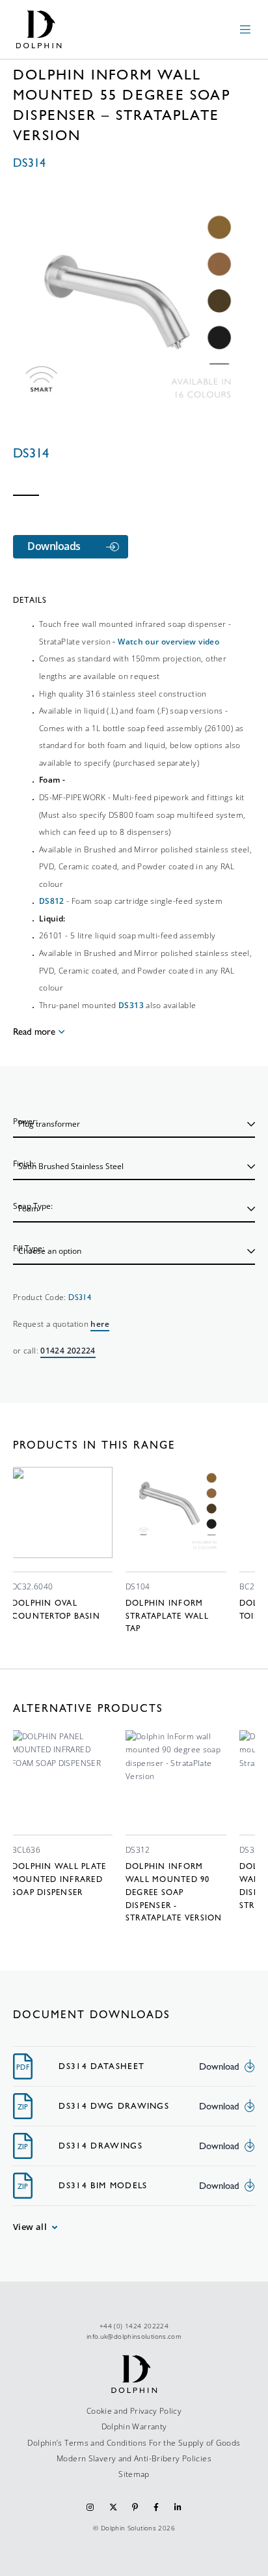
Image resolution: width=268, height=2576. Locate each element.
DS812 (52, 901)
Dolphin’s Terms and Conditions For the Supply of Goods (134, 2443)
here (100, 1324)
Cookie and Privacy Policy (134, 2411)
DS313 (131, 1005)
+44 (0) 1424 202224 (134, 2326)
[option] (62, 1545)
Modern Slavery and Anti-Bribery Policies (134, 2458)
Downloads (54, 546)
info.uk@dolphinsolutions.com (134, 2336)
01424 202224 (68, 1351)
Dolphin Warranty (134, 2426)
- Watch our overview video (166, 642)
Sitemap (134, 2474)
